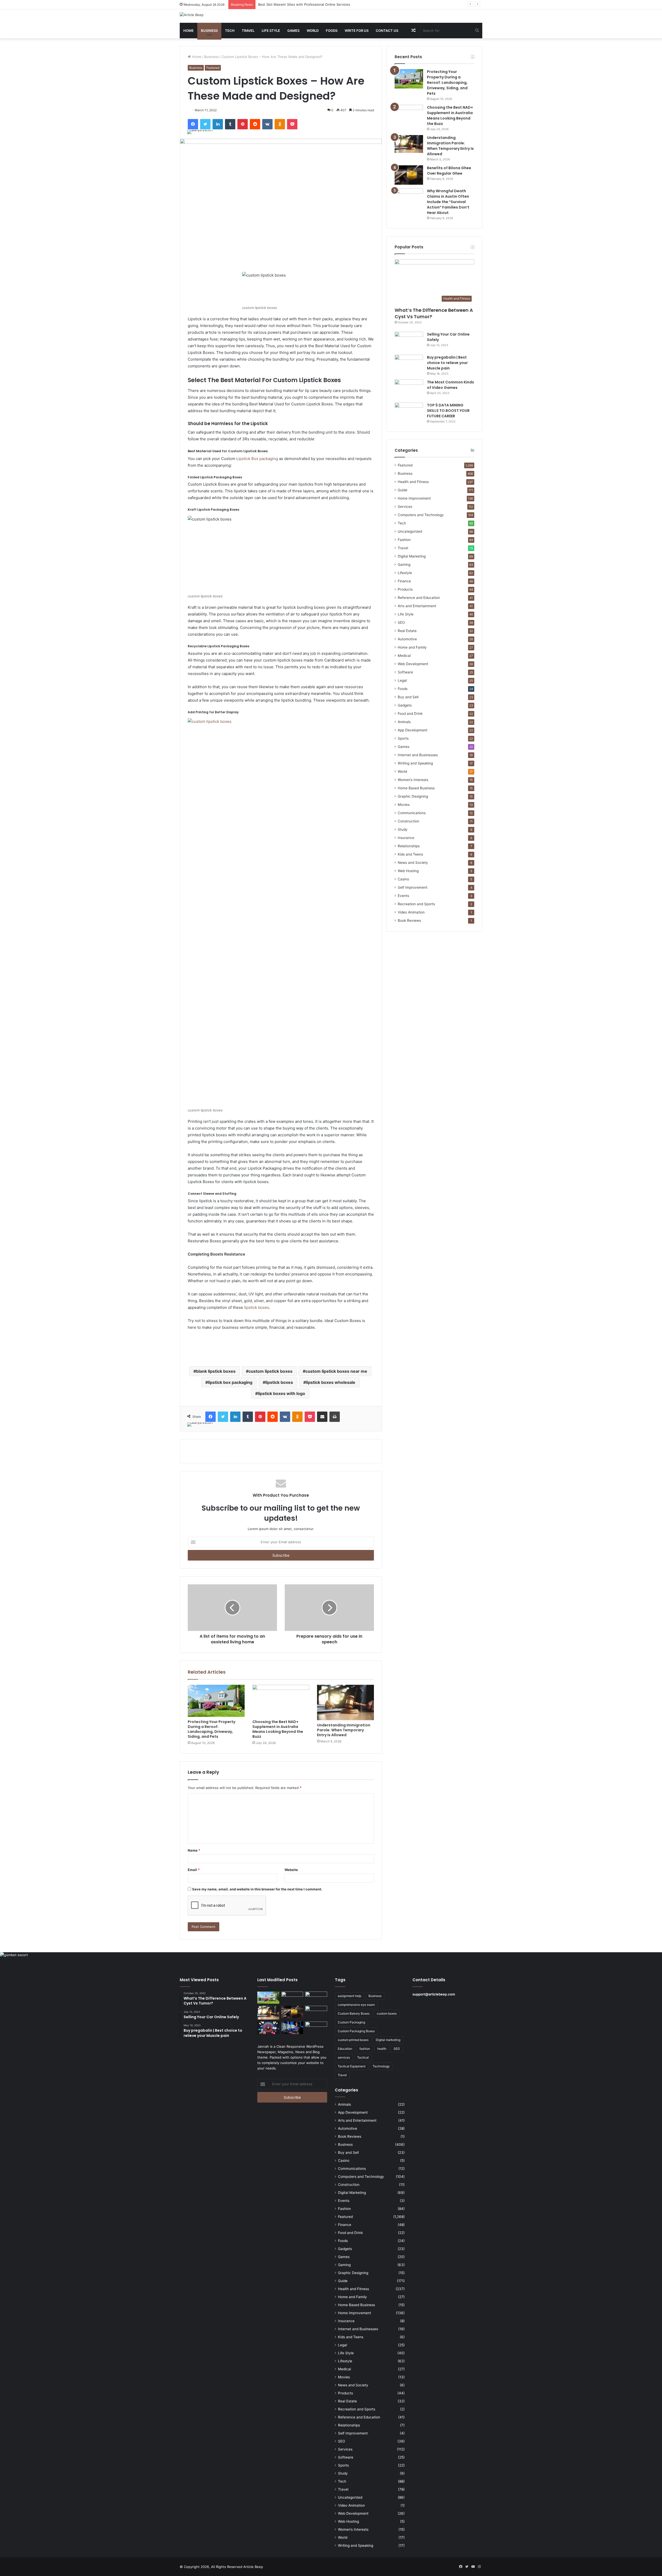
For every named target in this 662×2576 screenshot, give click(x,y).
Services (405, 507)
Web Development (413, 664)
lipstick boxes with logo (281, 1393)
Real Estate (407, 631)
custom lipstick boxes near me (336, 1371)
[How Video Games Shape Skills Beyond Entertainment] (292, 2028)
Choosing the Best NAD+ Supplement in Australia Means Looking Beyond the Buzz (278, 1729)
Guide (403, 490)
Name (194, 1850)
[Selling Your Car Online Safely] (409, 341)
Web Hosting (408, 871)
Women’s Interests (413, 780)
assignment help (349, 1996)
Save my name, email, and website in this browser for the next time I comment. (257, 1889)
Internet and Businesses (418, 755)
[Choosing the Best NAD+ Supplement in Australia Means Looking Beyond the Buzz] (281, 1701)
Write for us (357, 31)
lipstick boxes (257, 1307)
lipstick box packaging (230, 1382)
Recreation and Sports (416, 904)
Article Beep (253, 2567)
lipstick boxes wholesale (331, 1382)
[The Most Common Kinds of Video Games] (409, 389)
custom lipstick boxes (270, 1371)
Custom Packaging (351, 2022)
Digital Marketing (412, 556)
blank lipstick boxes (216, 1371)
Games (293, 31)
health (382, 2049)
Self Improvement (413, 887)
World (313, 31)
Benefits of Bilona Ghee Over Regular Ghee (449, 171)
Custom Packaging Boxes (356, 2031)
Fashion (404, 540)
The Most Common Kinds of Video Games (450, 385)
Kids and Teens (410, 854)
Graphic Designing (413, 796)
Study (403, 829)
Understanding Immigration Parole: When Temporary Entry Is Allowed (314, 4)
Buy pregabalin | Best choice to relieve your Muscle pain (447, 363)
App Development (413, 730)
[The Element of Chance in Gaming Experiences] (268, 2028)
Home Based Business (416, 788)
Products (405, 589)
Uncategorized (410, 531)
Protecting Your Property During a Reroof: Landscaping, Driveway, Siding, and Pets (212, 1729)
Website (291, 1870)
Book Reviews (409, 920)
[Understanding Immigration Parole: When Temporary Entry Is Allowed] (345, 1703)
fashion (365, 2049)
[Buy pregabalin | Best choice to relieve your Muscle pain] (409, 364)
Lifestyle (405, 573)
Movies (404, 805)
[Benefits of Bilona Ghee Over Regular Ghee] (409, 175)
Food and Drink (410, 714)
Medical (404, 656)
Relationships (409, 846)
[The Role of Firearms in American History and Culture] (316, 2028)
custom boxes (387, 2013)
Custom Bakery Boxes (354, 2013)
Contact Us (387, 31)
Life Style (271, 31)
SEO (401, 622)
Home (189, 31)
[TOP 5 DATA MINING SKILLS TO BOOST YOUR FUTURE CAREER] (409, 412)
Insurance (406, 838)
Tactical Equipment (352, 2066)
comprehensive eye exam (356, 2005)
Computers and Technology (421, 515)
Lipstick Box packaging (257, 459)
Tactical (363, 2057)
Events (403, 896)
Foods (332, 31)
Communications (412, 813)
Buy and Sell (408, 697)
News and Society (413, 863)
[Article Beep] (192, 15)
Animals (404, 722)
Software (405, 672)
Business (209, 31)
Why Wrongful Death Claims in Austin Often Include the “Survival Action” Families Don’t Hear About (448, 202)
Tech (230, 31)
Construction (408, 821)
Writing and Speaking (415, 763)
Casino (403, 879)
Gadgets (405, 705)
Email (194, 1870)
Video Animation (411, 912)
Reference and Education (419, 598)
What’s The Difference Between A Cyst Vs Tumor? (434, 313)
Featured (213, 68)
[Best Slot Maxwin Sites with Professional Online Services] (316, 1998)
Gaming (404, 565)
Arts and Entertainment (417, 606)
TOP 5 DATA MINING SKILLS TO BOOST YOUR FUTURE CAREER (448, 411)
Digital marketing (388, 2040)
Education (345, 2049)
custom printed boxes (353, 2040)
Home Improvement (414, 498)
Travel (248, 31)
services (344, 2057)
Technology (381, 2066)
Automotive (407, 639)
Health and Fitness (413, 482)
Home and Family (412, 647)
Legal (402, 680)
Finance (404, 581)
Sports (403, 738)
